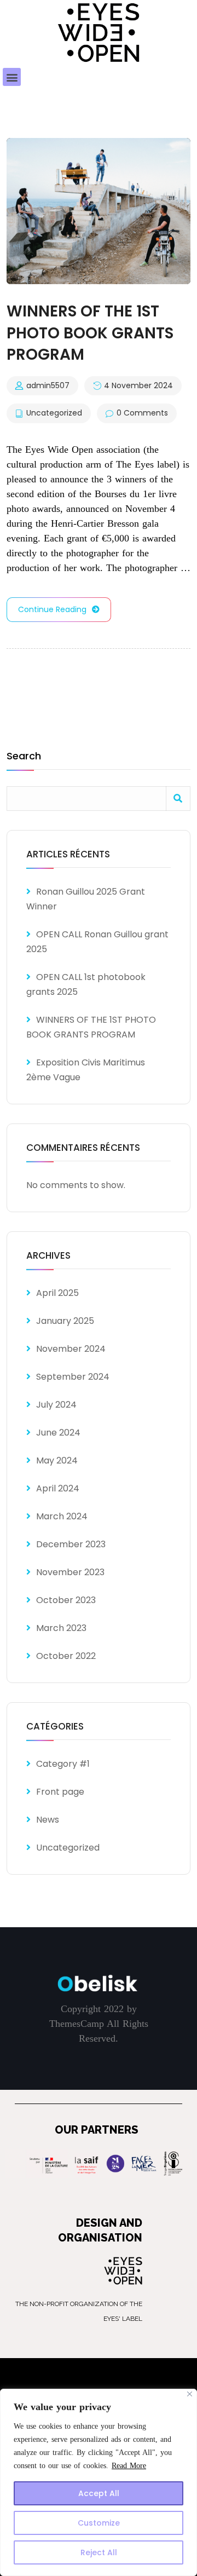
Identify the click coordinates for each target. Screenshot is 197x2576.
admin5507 (48, 386)
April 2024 (58, 1488)
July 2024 (56, 1405)
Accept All (99, 2493)
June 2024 (58, 1433)
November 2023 (70, 1572)
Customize (99, 2523)
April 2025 (57, 1293)
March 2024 (62, 1516)
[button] (12, 77)
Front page (60, 1792)
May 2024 (57, 1460)
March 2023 (61, 1628)
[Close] (190, 2394)
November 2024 (71, 1349)
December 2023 (71, 1544)
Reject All (99, 2552)
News (48, 1820)
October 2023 (66, 1600)
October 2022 (66, 1656)
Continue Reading (52, 609)
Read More (129, 2466)
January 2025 (65, 1321)
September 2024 (73, 1377)
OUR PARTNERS (97, 2130)
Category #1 (63, 1764)
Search (24, 757)
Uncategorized (54, 413)
